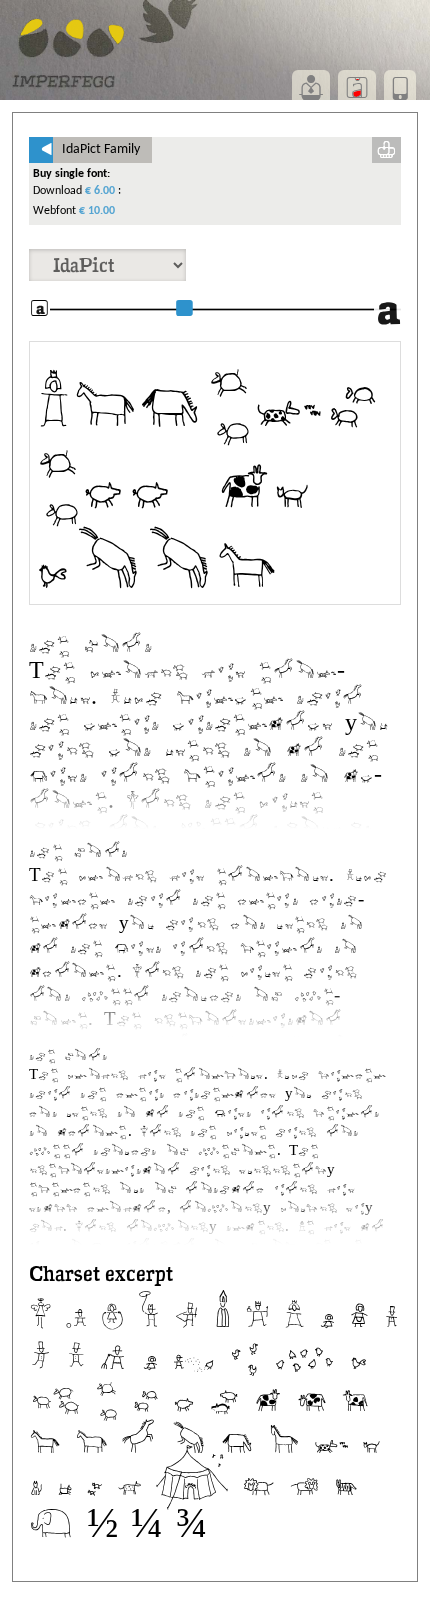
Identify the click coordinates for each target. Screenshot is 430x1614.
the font (91, 642)
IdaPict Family (89, 149)
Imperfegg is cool (207, 473)
